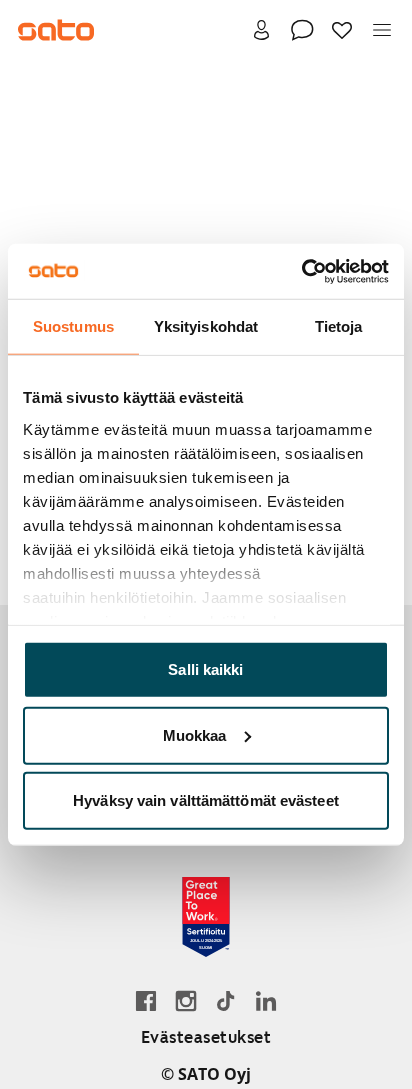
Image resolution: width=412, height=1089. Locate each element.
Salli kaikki (205, 669)
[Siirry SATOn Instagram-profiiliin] (186, 1000)
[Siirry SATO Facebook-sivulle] (146, 1000)
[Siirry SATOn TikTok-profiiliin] (226, 1000)
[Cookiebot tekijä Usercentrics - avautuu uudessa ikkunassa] (301, 271)
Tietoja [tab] (339, 326)
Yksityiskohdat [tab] (206, 326)
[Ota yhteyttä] (302, 30)
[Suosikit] (342, 30)
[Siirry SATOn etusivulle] (56, 30)
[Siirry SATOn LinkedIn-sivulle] (266, 1000)
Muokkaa (195, 734)
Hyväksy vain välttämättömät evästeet (206, 800)
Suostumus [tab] (73, 326)
